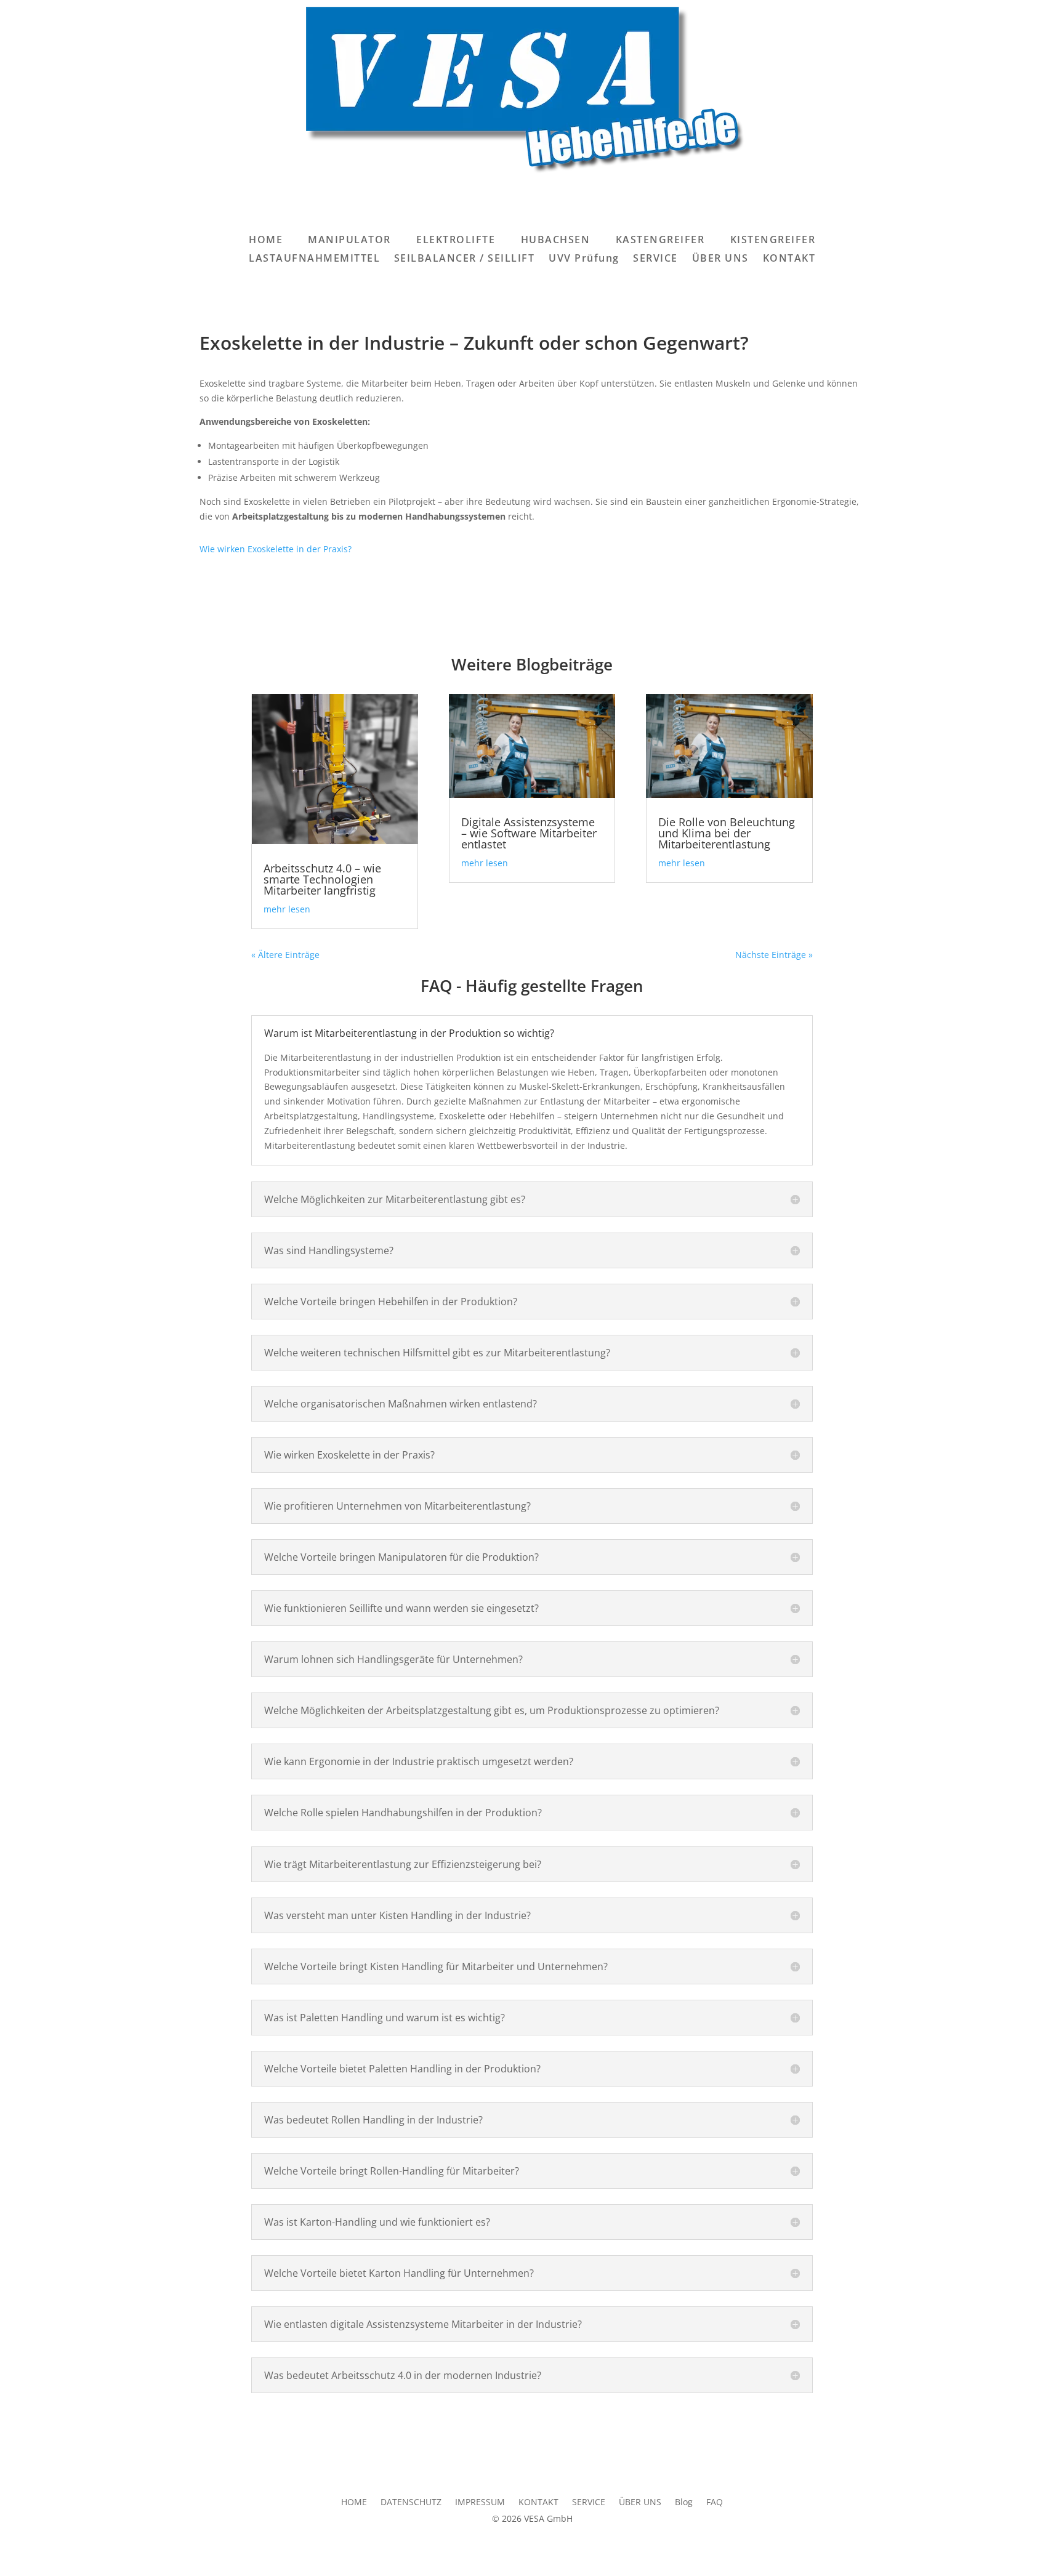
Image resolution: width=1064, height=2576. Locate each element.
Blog (684, 2503)
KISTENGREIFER (773, 241)
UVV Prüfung (584, 259)
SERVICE (655, 259)
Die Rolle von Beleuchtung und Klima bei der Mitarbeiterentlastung (727, 833)
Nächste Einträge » (774, 955)
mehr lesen (287, 909)
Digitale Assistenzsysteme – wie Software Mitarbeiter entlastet (529, 833)
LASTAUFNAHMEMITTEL (314, 259)
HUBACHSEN (556, 241)
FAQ (715, 2503)
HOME (266, 241)
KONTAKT (789, 259)
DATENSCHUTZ (411, 2503)
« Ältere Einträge (285, 955)
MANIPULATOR (349, 241)
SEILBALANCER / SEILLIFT (465, 259)
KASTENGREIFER (660, 241)
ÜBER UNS (720, 259)
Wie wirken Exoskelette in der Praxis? (276, 549)
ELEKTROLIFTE (456, 241)
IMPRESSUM (480, 2503)
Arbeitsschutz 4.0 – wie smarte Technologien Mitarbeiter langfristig (322, 879)
